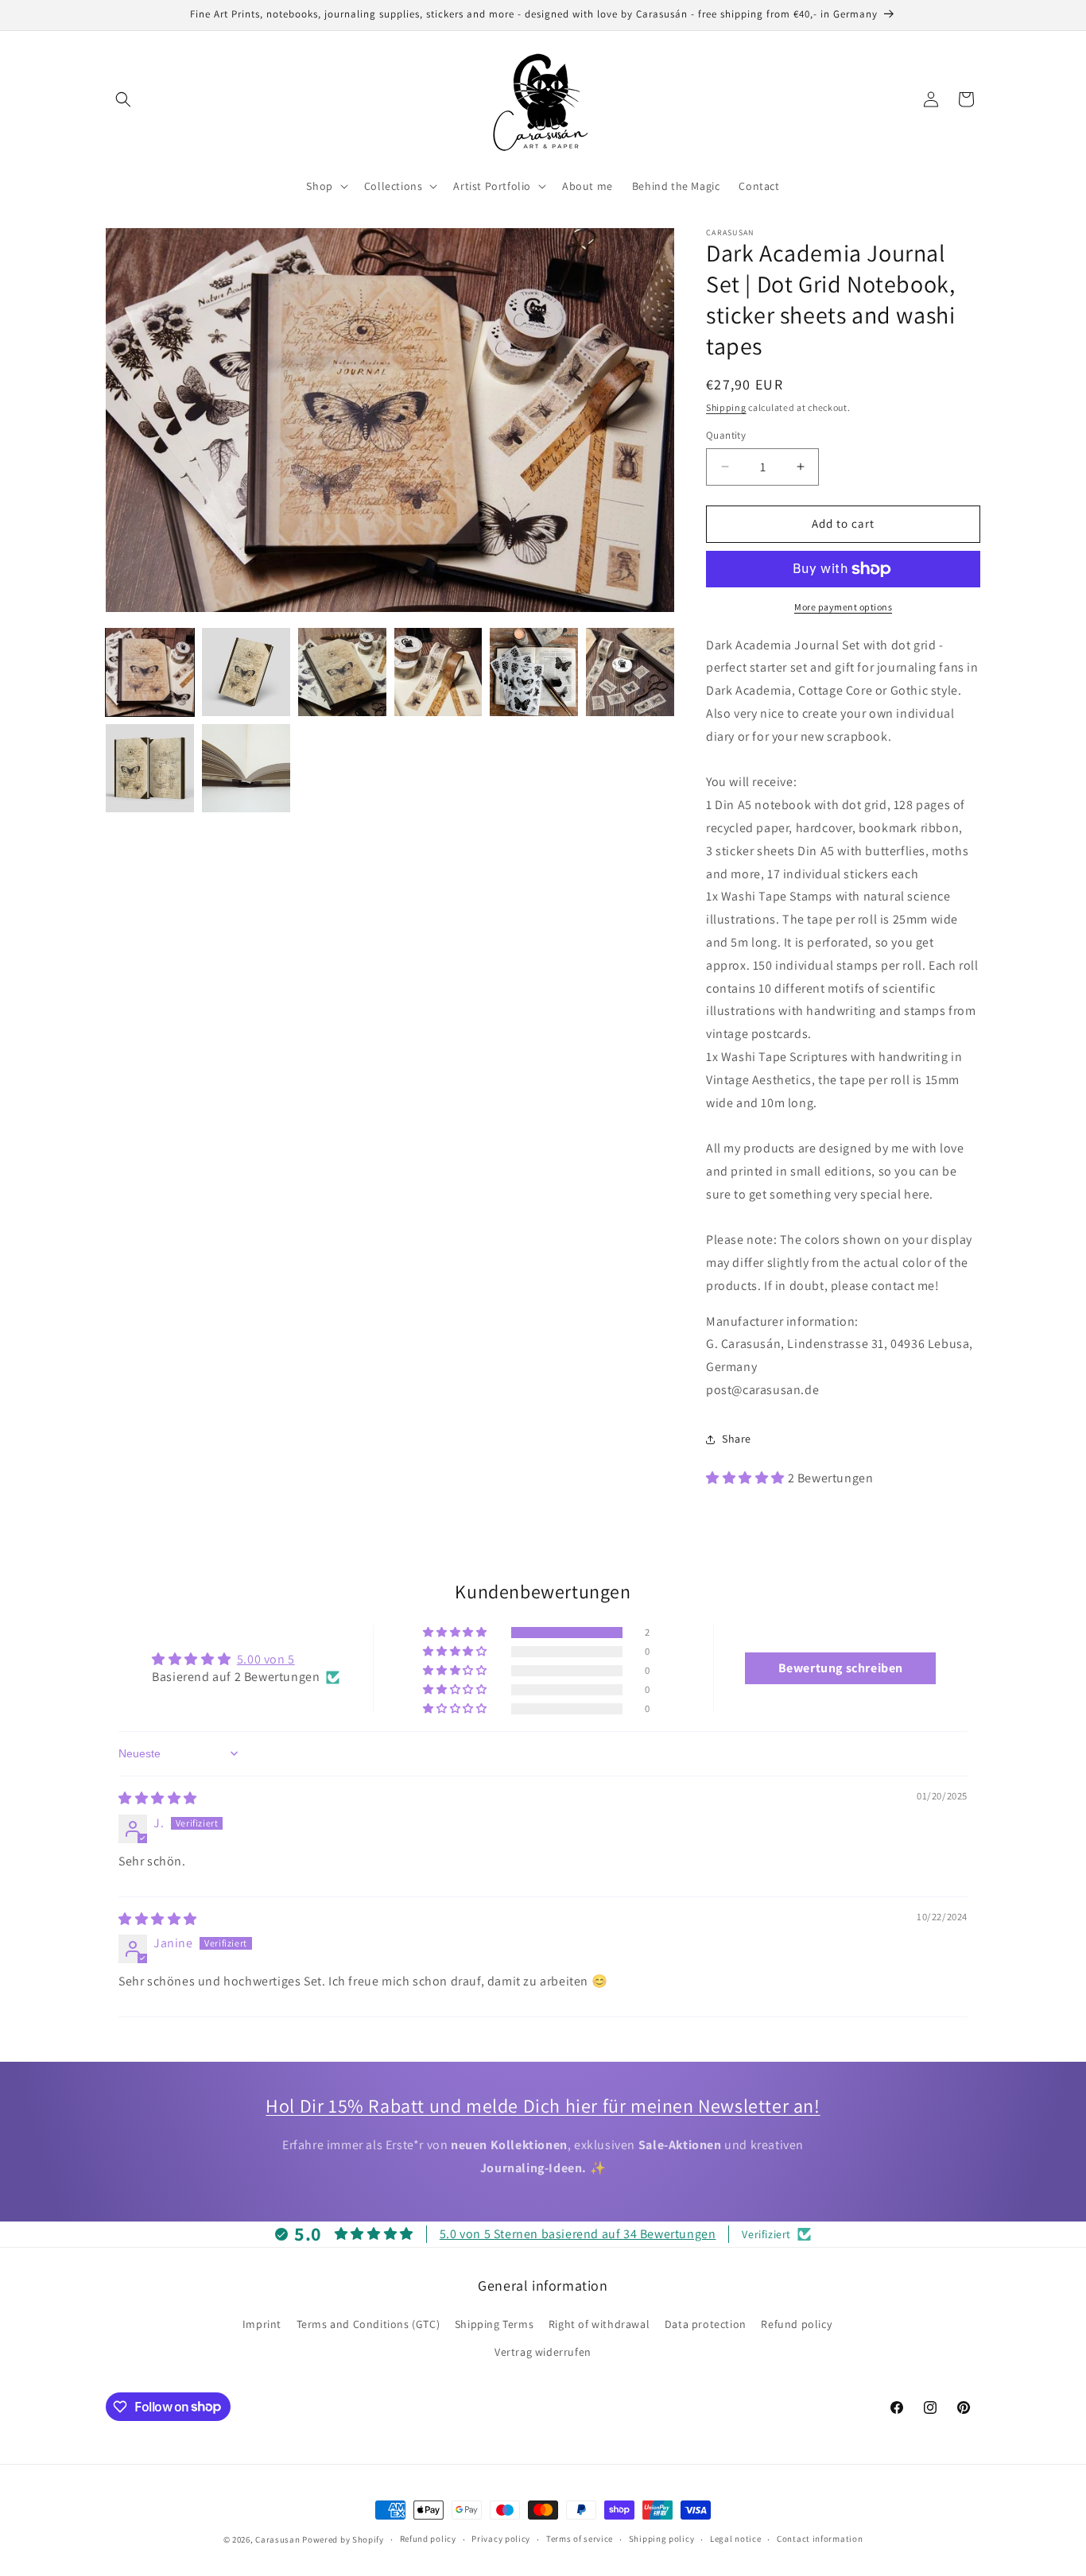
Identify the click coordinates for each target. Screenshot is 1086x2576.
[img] (158, 1798)
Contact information (820, 2539)
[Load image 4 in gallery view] (438, 672)
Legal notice (735, 2539)
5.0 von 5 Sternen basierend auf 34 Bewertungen (578, 2234)
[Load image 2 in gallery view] (246, 672)
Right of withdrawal (599, 2324)
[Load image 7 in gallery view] (150, 768)
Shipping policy (662, 2539)
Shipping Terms (494, 2324)
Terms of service (580, 2539)
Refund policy (796, 2324)
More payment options (843, 607)
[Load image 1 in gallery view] (150, 672)
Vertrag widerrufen (543, 2352)
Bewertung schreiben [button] (841, 1668)
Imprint (262, 2324)
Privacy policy (501, 2539)
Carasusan (277, 2539)
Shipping (726, 407)
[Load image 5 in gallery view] (534, 672)
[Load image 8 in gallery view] (246, 768)
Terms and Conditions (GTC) (368, 2324)
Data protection (706, 2324)
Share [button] (737, 1439)
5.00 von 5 (266, 1659)
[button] (123, 99)
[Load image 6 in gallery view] (630, 672)
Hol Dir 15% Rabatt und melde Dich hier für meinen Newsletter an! (543, 2105)
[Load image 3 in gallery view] (342, 672)
